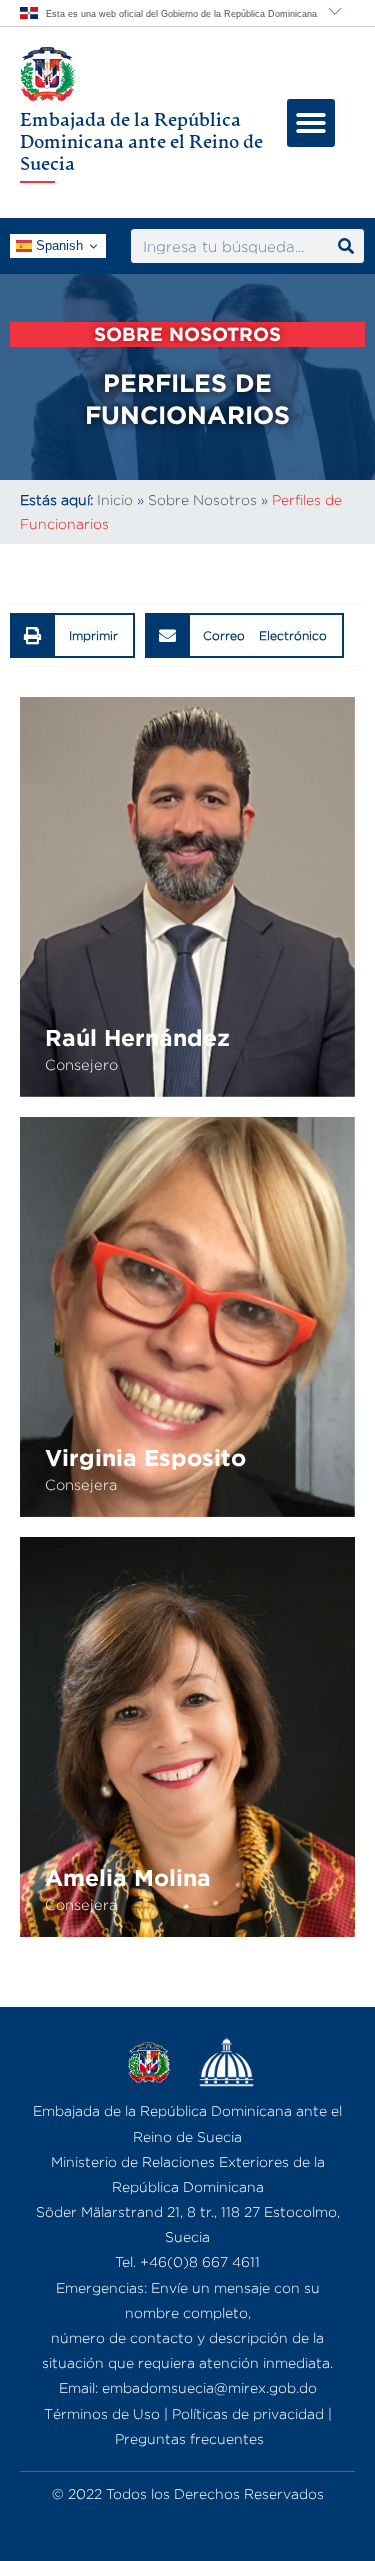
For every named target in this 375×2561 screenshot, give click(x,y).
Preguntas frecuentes (189, 2438)
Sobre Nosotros (202, 499)
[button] (311, 123)
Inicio (115, 499)
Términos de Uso (102, 2413)
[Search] (346, 246)
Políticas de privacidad (248, 2413)
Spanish (57, 245)
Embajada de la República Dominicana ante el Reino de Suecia (141, 140)
